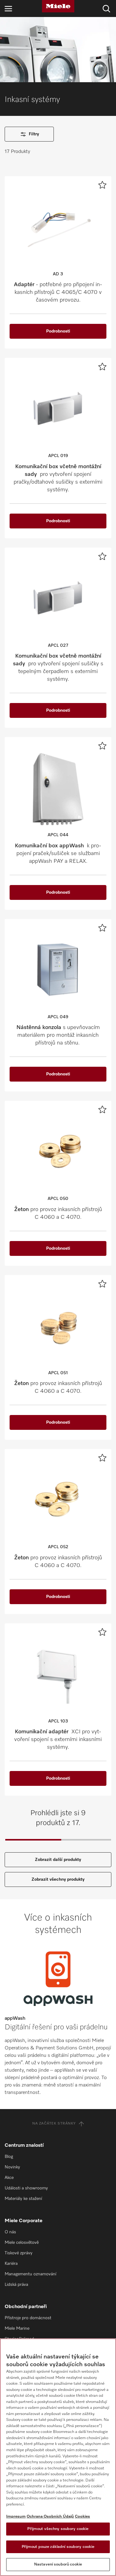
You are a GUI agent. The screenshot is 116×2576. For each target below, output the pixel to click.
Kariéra (11, 2264)
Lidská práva (16, 2285)
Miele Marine (17, 2328)
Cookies (82, 2517)
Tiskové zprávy (19, 2253)
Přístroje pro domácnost (28, 2318)
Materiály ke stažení (23, 2199)
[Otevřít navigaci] (8, 8)
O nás (10, 2232)
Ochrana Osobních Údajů (50, 2517)
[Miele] (58, 6)
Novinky (12, 2167)
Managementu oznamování (30, 2274)
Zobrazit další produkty (58, 1860)
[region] (58, 2457)
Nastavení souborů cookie (58, 2564)
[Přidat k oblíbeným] (102, 185)
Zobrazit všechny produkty (58, 1879)
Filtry (34, 134)
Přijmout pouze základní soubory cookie (58, 2547)
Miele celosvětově (22, 2243)
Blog (9, 2157)
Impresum (16, 2517)
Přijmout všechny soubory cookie (58, 2529)
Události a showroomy (26, 2188)
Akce (9, 2178)
